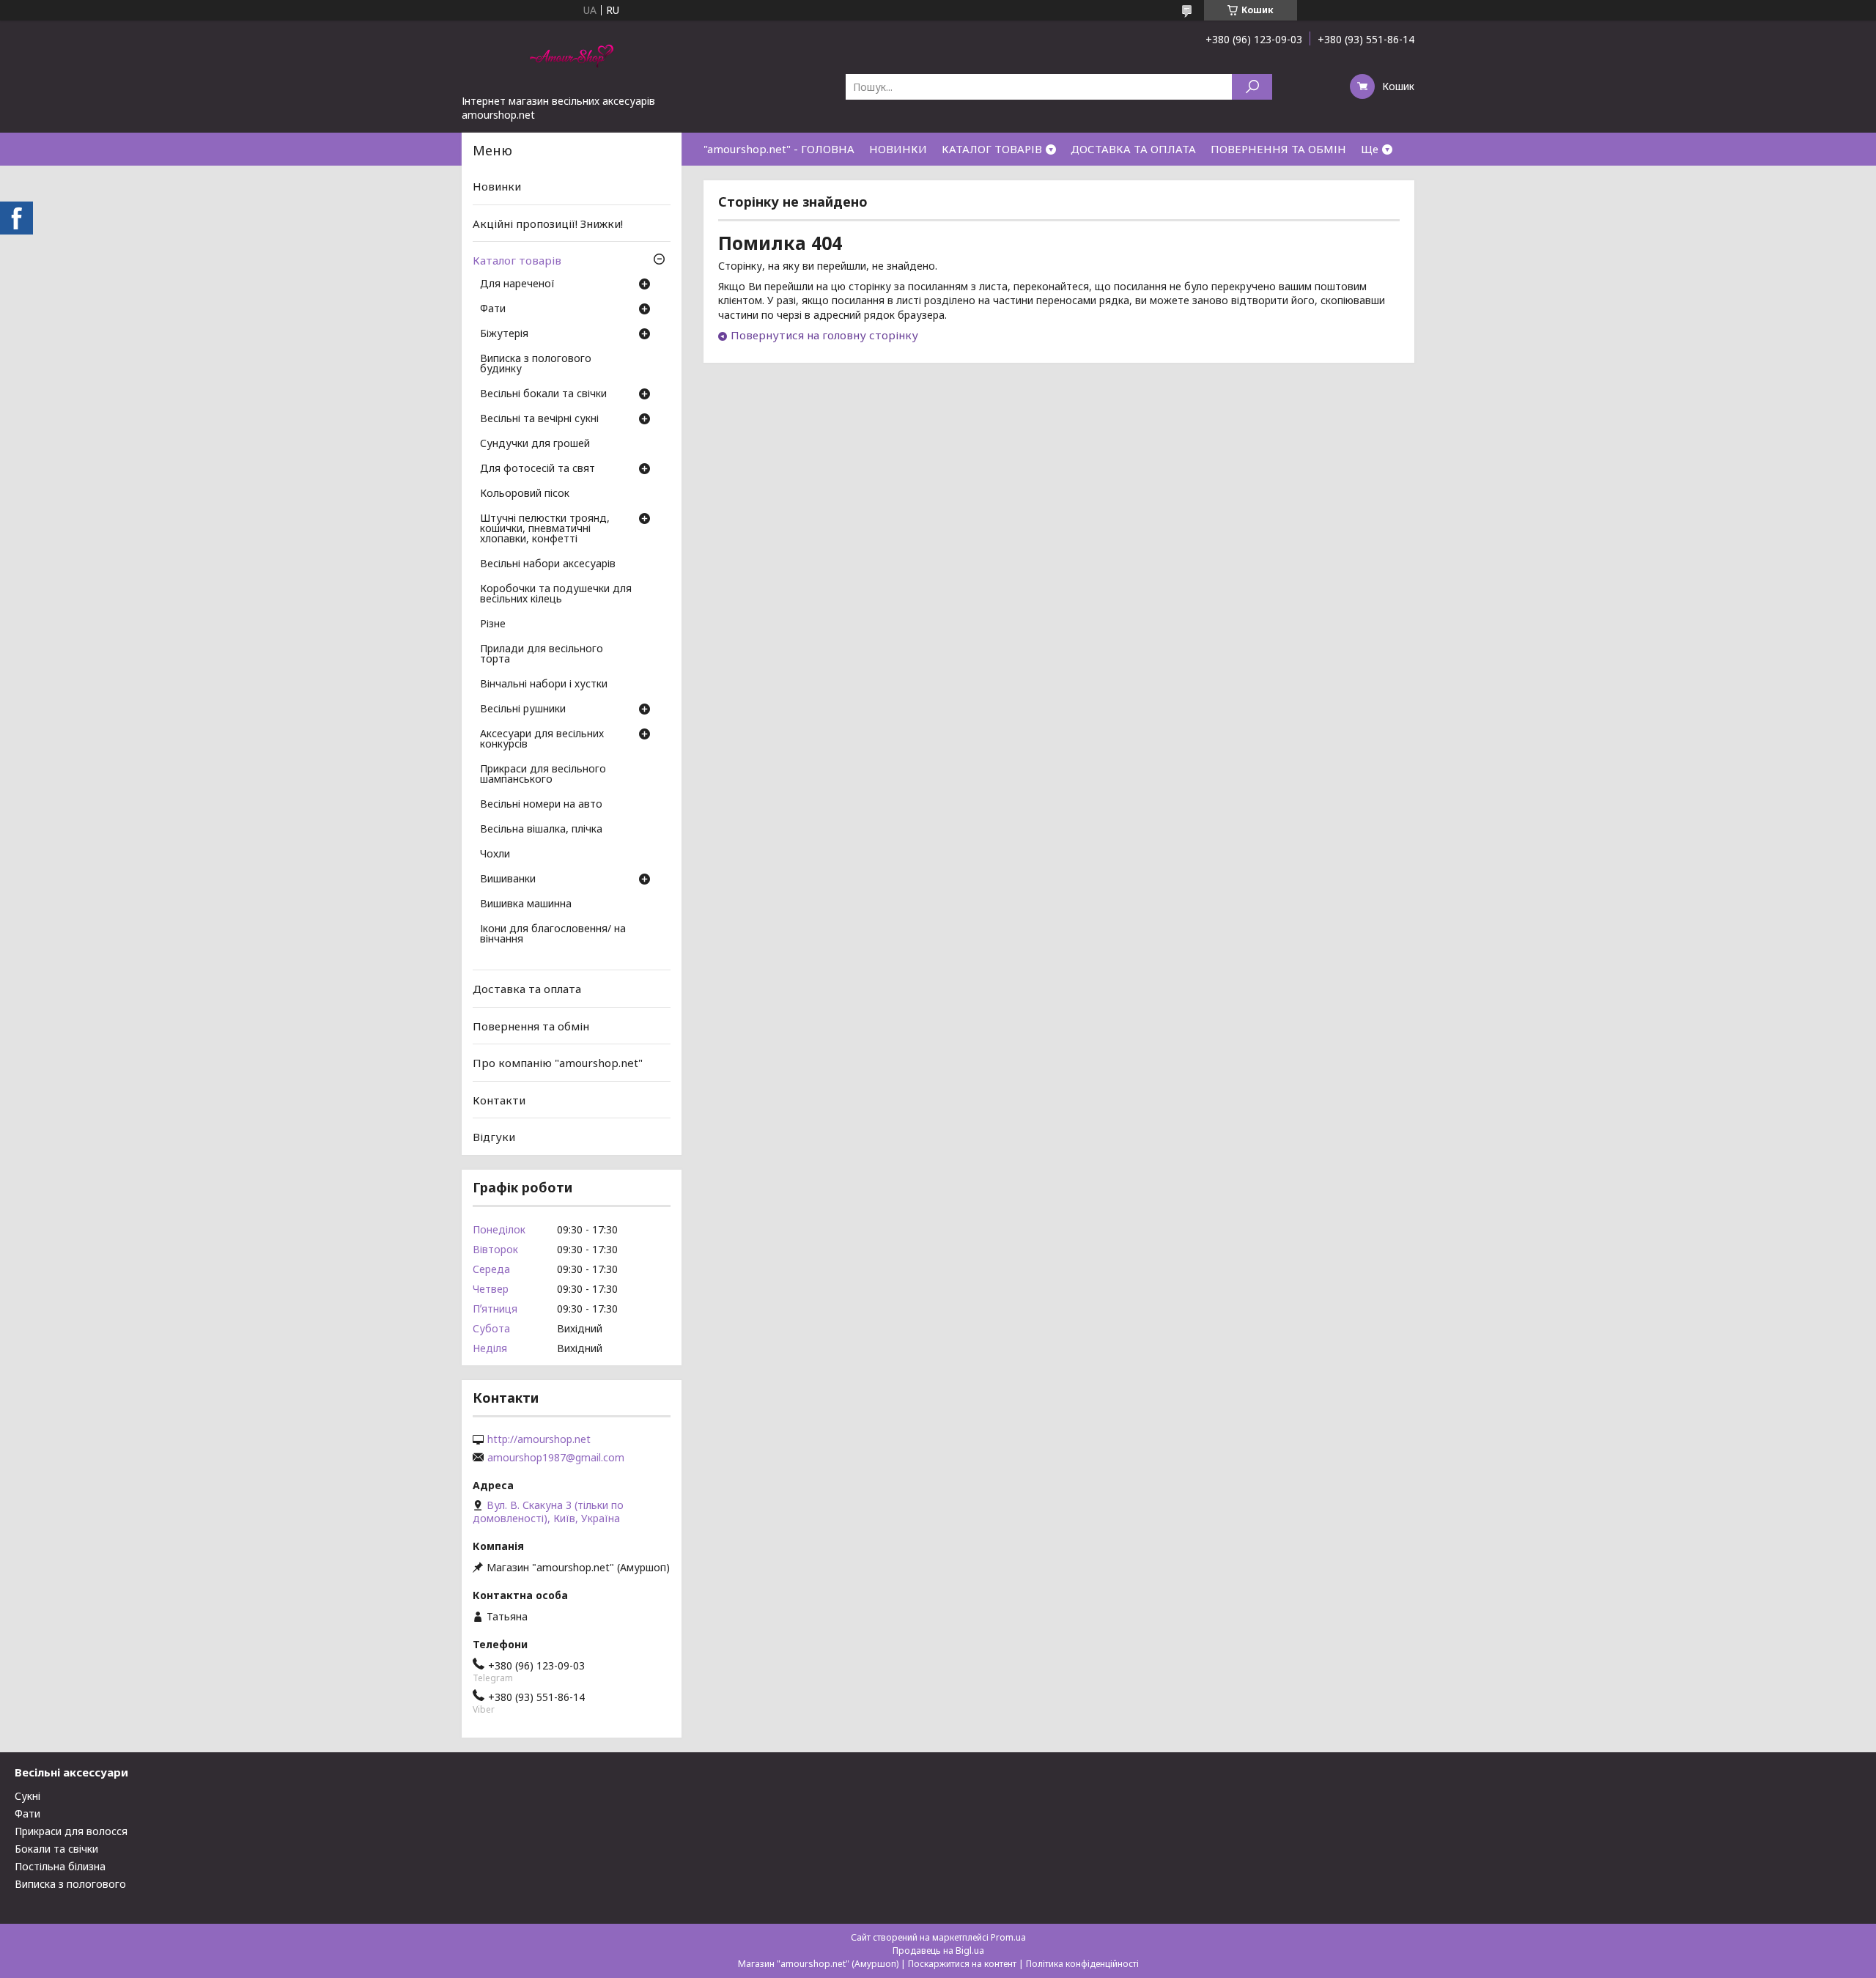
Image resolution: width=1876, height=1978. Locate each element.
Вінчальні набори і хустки (544, 684)
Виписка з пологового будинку (536, 364)
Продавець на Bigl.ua (938, 1951)
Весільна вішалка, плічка (541, 830)
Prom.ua (1008, 1937)
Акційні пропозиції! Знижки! (548, 224)
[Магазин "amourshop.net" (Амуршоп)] (572, 57)
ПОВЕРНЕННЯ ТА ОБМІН (1278, 149)
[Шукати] (1252, 87)
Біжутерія (504, 334)
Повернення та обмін (531, 1025)
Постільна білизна (60, 1866)
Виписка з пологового (70, 1884)
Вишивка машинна (526, 904)
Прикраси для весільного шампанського (543, 775)
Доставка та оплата (527, 989)
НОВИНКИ (898, 149)
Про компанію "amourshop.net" (558, 1063)
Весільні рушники (523, 709)
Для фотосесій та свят (538, 469)
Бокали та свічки (56, 1849)
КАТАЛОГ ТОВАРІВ (992, 149)
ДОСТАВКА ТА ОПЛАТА (1133, 149)
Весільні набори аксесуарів (548, 564)
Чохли (495, 855)
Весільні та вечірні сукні (539, 419)
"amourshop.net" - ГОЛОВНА (779, 149)
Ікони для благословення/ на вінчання (553, 934)
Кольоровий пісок (525, 494)
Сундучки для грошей (535, 444)
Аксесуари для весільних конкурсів (542, 739)
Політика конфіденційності (1082, 1964)
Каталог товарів (517, 260)
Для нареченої (517, 284)
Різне (493, 624)
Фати (493, 309)
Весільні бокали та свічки (543, 394)
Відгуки (494, 1137)
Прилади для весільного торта (542, 654)
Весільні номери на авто (541, 805)
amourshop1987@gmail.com (556, 1458)
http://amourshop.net (539, 1439)
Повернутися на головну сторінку (824, 335)
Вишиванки (508, 879)
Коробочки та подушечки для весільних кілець (556, 594)
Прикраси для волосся (71, 1831)
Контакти (499, 1100)
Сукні (27, 1796)
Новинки (497, 186)
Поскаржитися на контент (962, 1964)
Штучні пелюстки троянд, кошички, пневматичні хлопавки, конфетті (545, 529)
